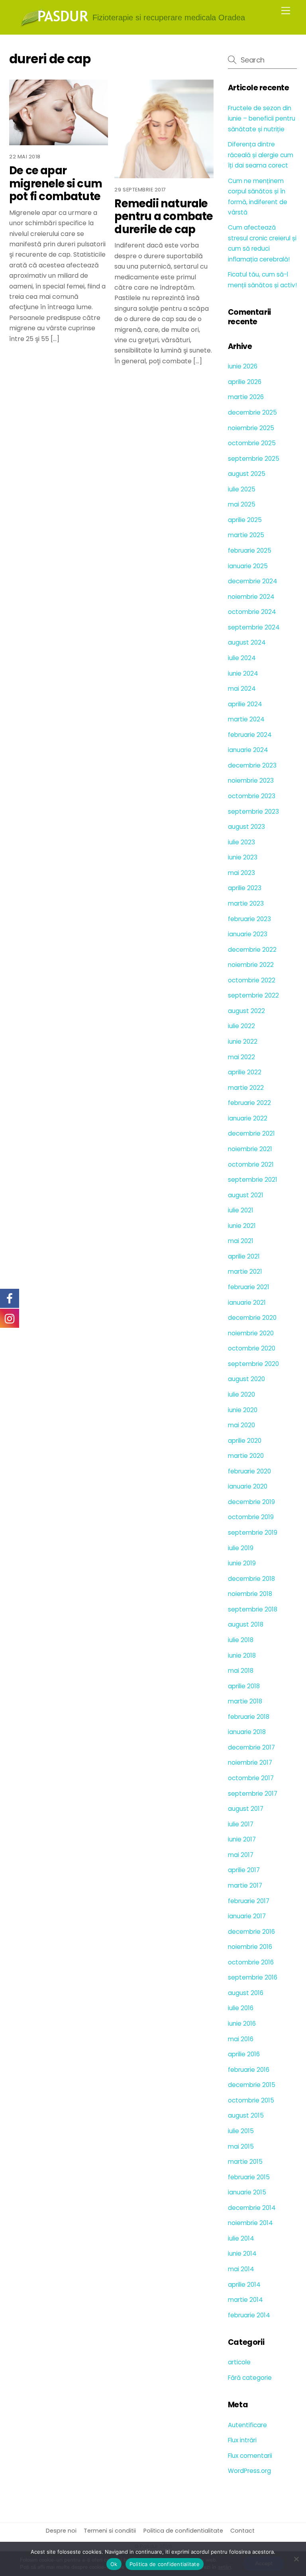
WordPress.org (249, 2471)
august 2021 (246, 1195)
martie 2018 (245, 1701)
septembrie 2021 (253, 1180)
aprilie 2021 (244, 1256)
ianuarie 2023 (248, 934)
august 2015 (246, 2115)
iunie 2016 (242, 2024)
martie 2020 (246, 1456)
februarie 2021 (249, 1287)
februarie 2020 (249, 1471)
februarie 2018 (249, 1717)
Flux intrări (242, 2440)
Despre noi (61, 2531)
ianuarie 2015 (247, 2192)
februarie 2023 (249, 919)
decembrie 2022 (252, 950)
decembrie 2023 (252, 765)
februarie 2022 (249, 1103)
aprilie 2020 (245, 1441)
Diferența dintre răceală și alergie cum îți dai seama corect (261, 155)
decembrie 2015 (252, 2085)
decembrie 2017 (251, 1747)
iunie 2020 (243, 1410)
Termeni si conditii (110, 2531)
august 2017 (246, 1809)
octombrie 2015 (251, 2100)
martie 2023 (246, 903)
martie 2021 (245, 1271)
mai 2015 (241, 2146)
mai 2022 (241, 1057)
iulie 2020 (241, 1394)
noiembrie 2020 (251, 1333)
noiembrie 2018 (250, 1594)
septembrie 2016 (253, 1977)
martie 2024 (246, 719)
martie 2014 (245, 2300)
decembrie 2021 (251, 1133)
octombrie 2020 (252, 1348)
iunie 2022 (243, 1042)
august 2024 (247, 642)
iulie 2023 (241, 842)
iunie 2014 (242, 2254)
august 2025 (247, 474)
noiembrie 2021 (250, 1149)
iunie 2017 (242, 1839)
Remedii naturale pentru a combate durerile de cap (164, 216)
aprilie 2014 (244, 2285)
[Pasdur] (54, 24)
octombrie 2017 (251, 1778)
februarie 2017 (249, 1901)
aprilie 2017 (244, 1870)
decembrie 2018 (251, 1579)
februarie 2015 (249, 2177)
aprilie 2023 (245, 888)
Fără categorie (250, 2378)
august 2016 (246, 1993)
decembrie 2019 (251, 1502)
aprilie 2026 (245, 382)
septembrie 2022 (253, 995)
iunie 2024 (243, 673)
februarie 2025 (250, 550)
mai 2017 (241, 1855)
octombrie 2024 (252, 612)
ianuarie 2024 (248, 750)
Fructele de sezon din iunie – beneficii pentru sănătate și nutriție (262, 119)
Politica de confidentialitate (183, 2531)
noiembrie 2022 (251, 965)
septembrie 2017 (253, 1794)
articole (239, 2362)
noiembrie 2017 (250, 1762)
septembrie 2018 (253, 1609)
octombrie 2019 (251, 1517)
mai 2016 (241, 2039)
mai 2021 (241, 1241)
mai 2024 (242, 689)
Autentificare (247, 2425)
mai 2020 (241, 1425)
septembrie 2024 (254, 627)
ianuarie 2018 (247, 1732)
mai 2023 (241, 873)
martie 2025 (246, 535)
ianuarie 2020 (248, 1486)
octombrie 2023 (252, 796)
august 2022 (246, 1011)
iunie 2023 (243, 857)
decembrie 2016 (251, 1932)
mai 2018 (241, 1671)
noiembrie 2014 (250, 2223)
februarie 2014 (249, 2315)
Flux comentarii (250, 2456)
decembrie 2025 (252, 412)
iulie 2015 (241, 2131)
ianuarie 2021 (247, 1303)
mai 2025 (242, 504)
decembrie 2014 (252, 2208)
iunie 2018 (242, 1655)
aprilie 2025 (245, 520)
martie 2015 (245, 2162)
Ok (114, 2564)
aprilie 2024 (245, 704)
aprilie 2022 (245, 1072)
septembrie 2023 (253, 812)
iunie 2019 (242, 1563)
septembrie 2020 (253, 1364)
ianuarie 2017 (247, 1916)
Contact (242, 2531)
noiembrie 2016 (250, 1947)
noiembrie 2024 (251, 597)
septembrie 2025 (254, 459)
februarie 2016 (249, 2070)
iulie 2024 (242, 658)
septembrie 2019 (253, 1533)
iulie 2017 (241, 1824)
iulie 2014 (241, 2238)
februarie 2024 (250, 735)
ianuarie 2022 (248, 1118)
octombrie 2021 (251, 1164)
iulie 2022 (241, 1026)
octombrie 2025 (252, 443)
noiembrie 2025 (251, 428)
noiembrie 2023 (251, 780)
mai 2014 (241, 2269)
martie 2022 (246, 1088)
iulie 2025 (242, 489)
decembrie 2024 (253, 581)
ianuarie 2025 (248, 566)
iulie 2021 (241, 1210)
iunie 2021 (242, 1226)
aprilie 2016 (244, 2054)
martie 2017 (245, 1885)
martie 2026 (246, 397)
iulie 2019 (241, 1548)
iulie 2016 (241, 2008)
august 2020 (246, 1379)
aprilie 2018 (244, 1686)
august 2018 (246, 1624)
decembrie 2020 (252, 1318)
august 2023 (246, 827)
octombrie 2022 (252, 980)
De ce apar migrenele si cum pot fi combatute (56, 183)
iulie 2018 (241, 1640)
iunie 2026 (243, 366)
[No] (296, 2559)
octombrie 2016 (251, 1962)
